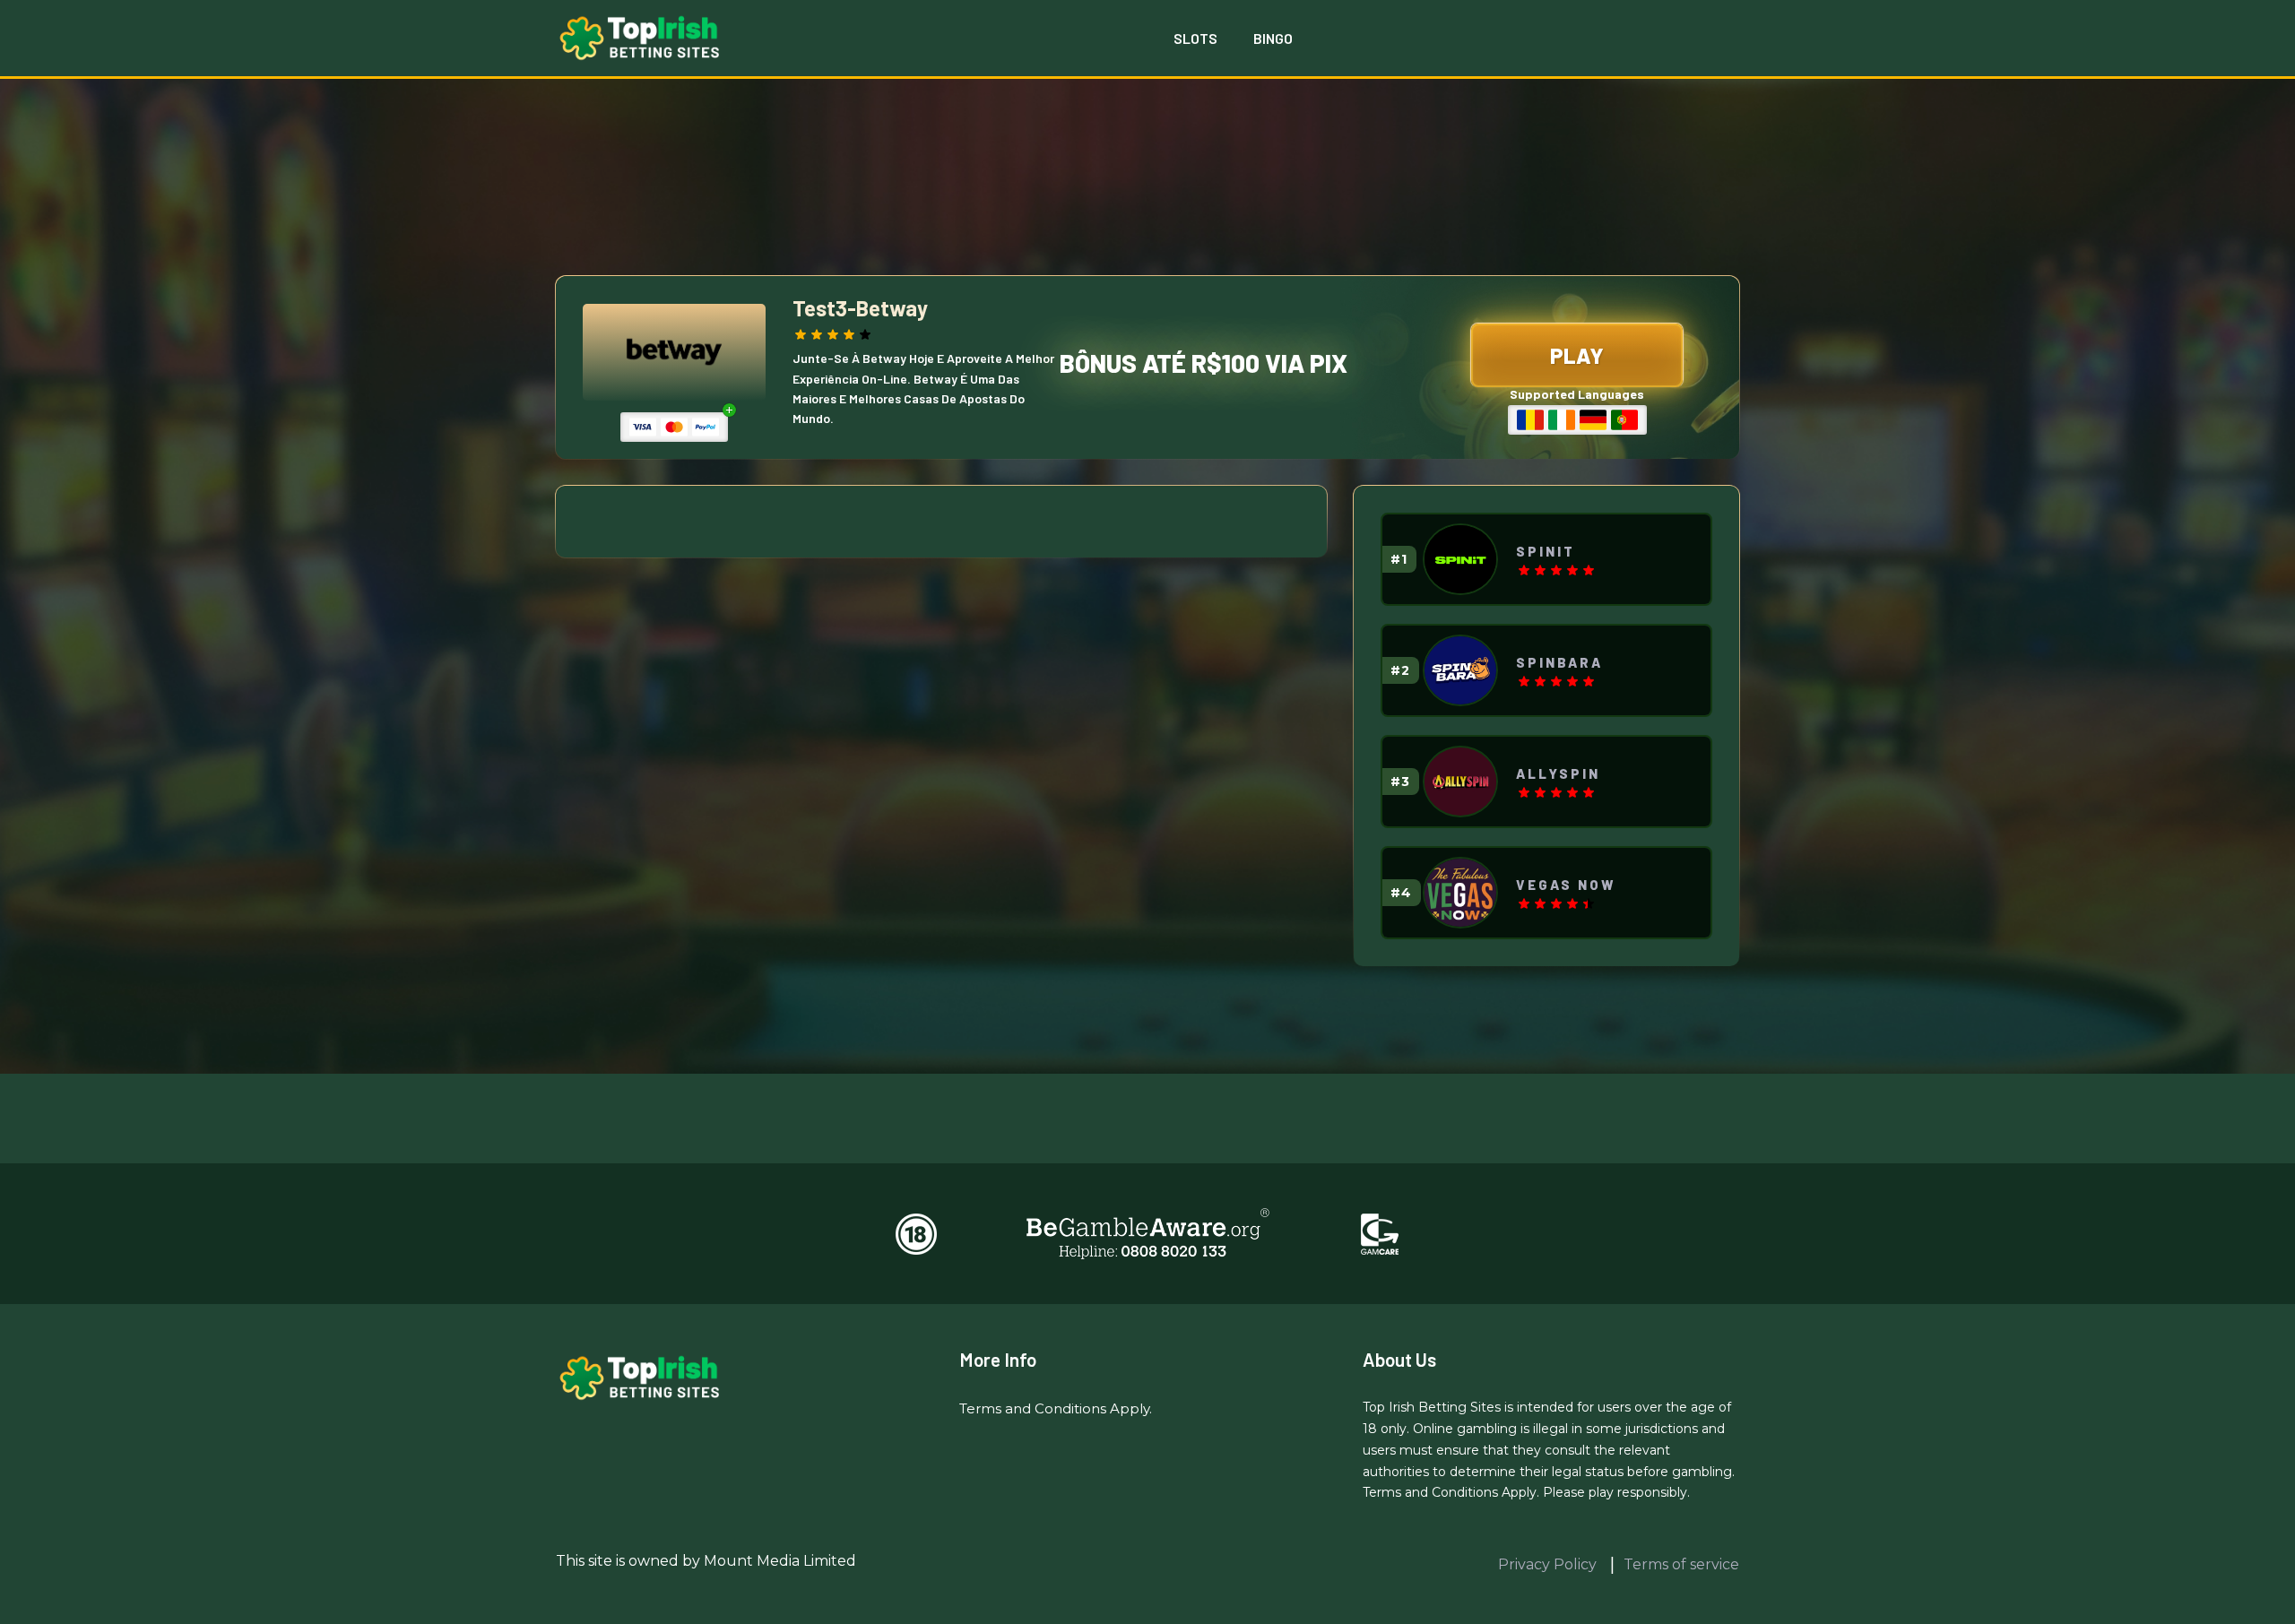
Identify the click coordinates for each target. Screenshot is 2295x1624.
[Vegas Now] (1460, 893)
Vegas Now (1566, 885)
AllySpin (1558, 773)
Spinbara (1559, 662)
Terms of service (1681, 1564)
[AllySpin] (1460, 782)
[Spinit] (1460, 559)
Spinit (1546, 551)
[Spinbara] (1460, 670)
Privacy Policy (1549, 1564)
